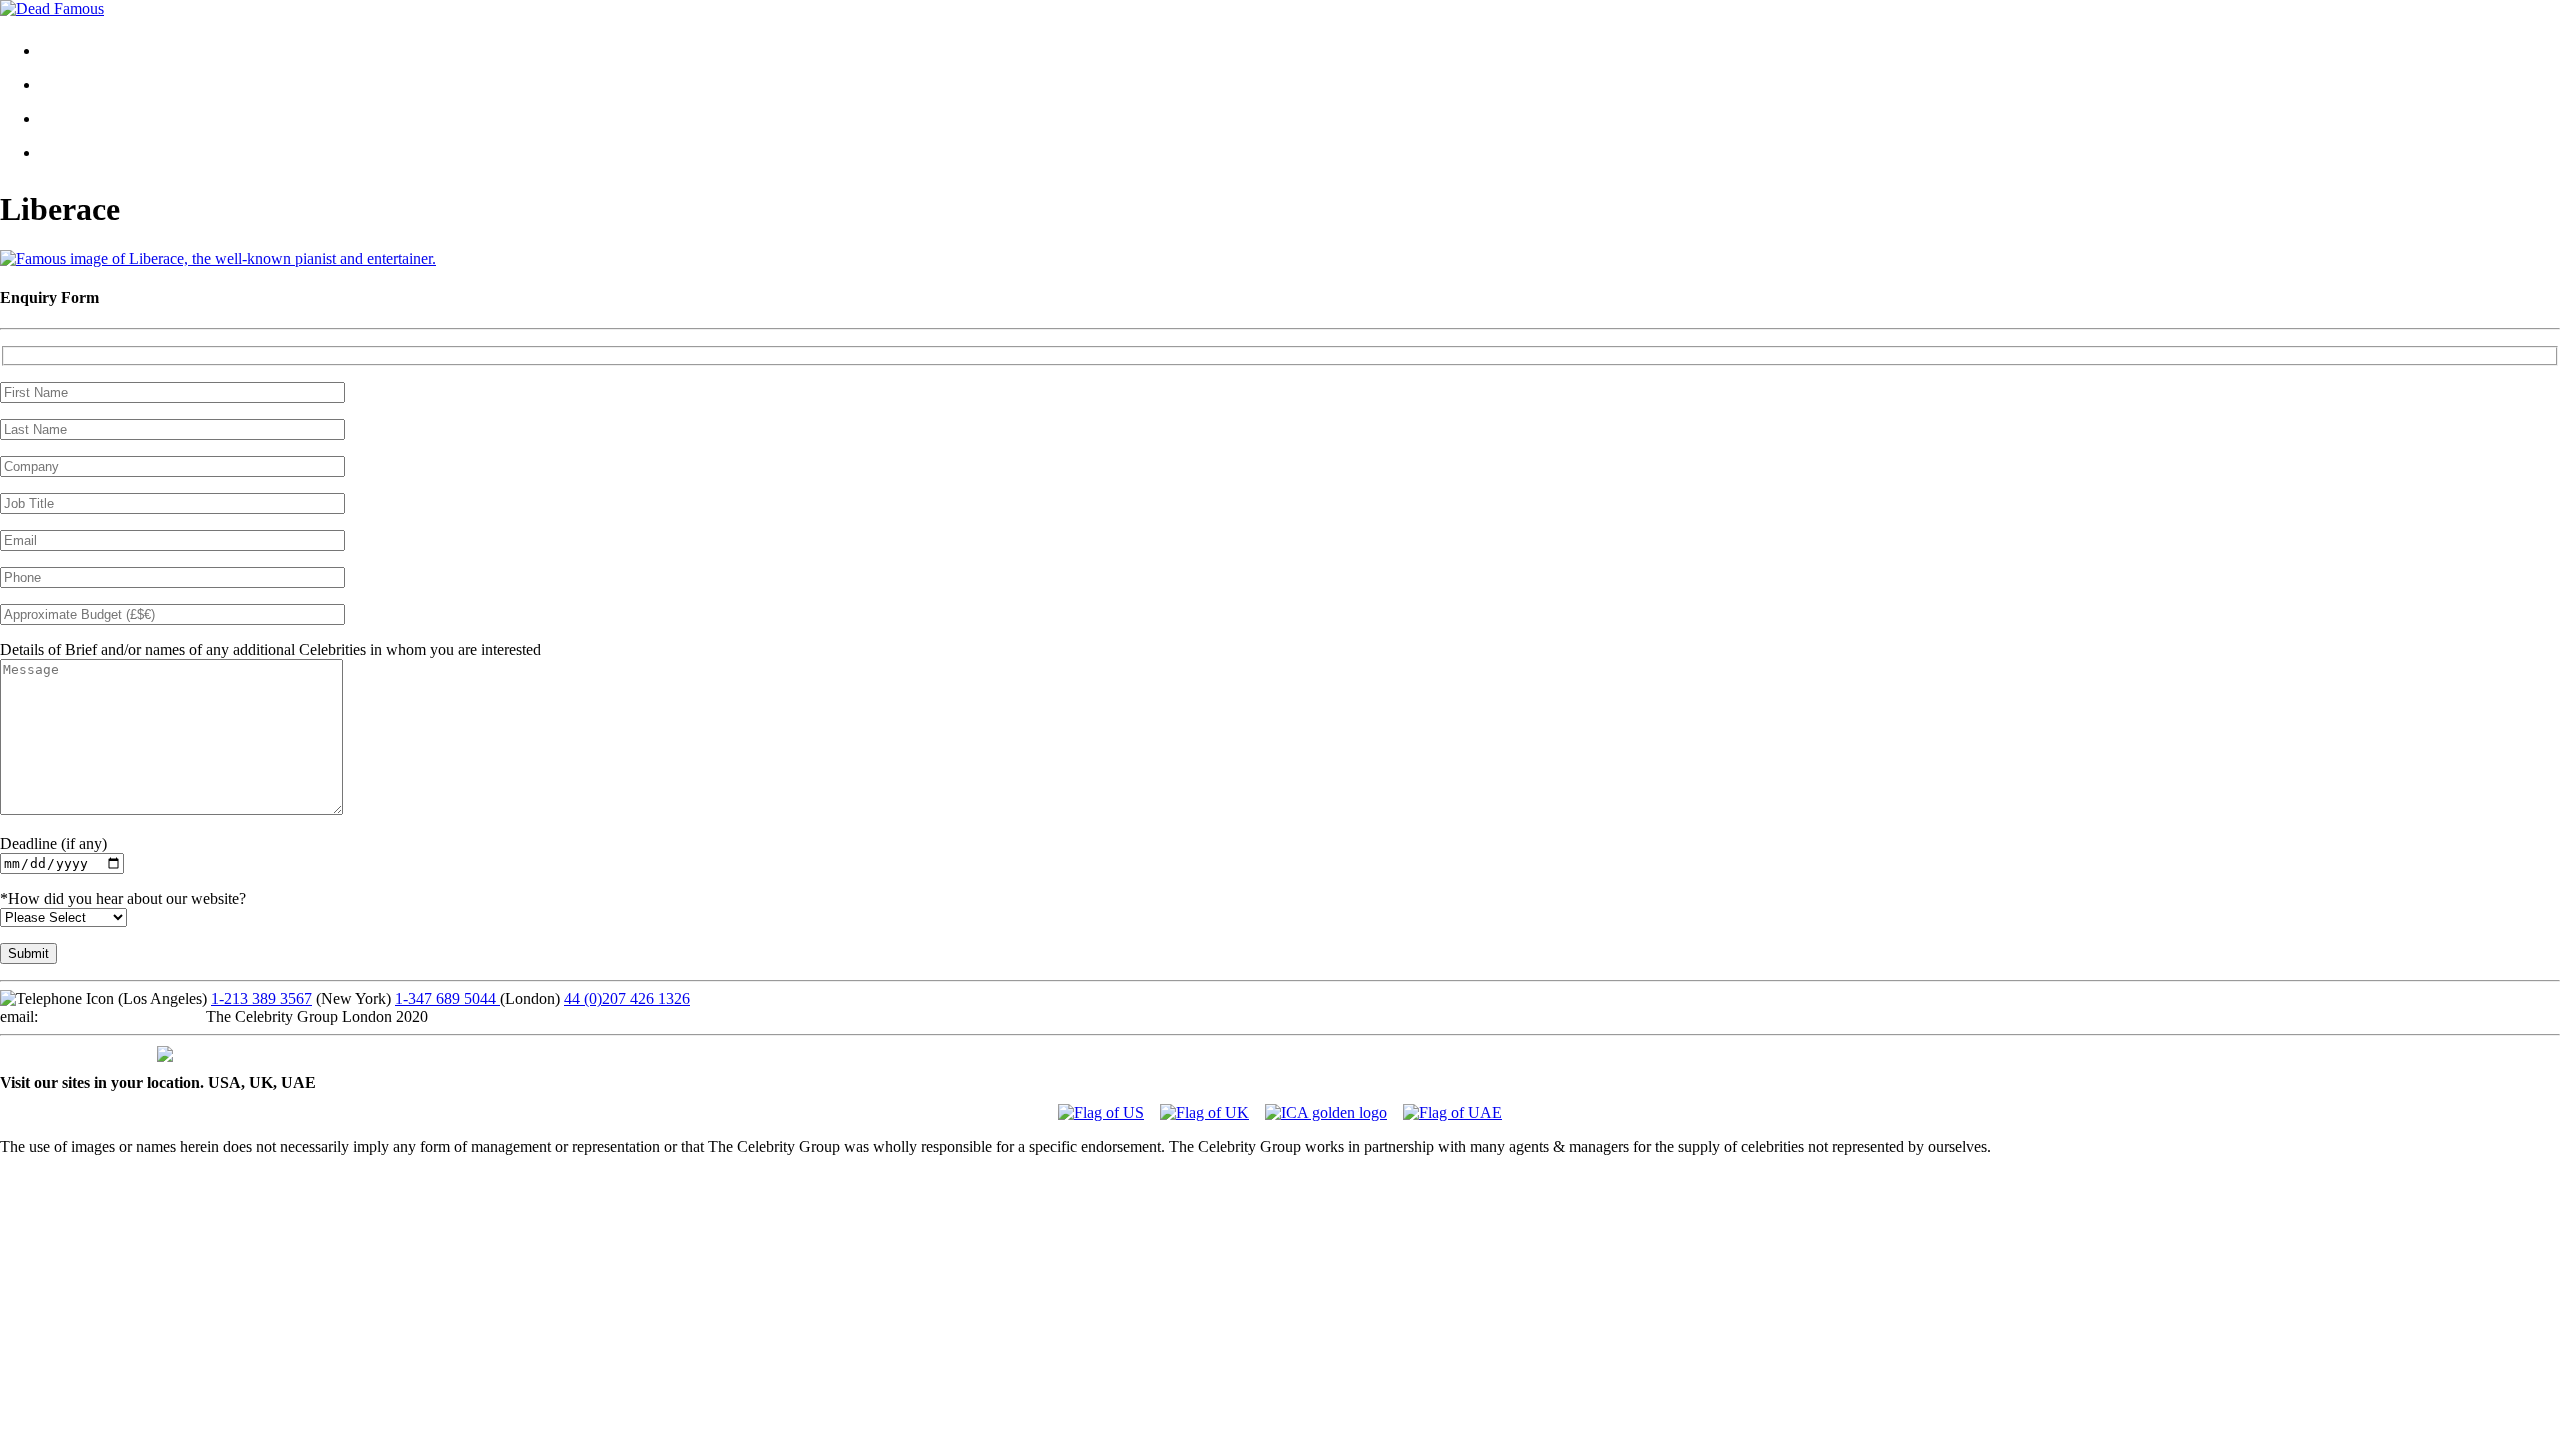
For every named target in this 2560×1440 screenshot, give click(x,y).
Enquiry (81, 152)
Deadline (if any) (53, 843)
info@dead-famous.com (118, 1016)
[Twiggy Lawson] (218, 258)
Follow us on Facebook (74, 1052)
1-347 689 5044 (447, 998)
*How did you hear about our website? (123, 898)
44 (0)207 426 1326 (627, 998)
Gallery (79, 84)
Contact (80, 118)
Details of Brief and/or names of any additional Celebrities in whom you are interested (270, 649)
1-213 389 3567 (261, 998)
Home (75, 50)
